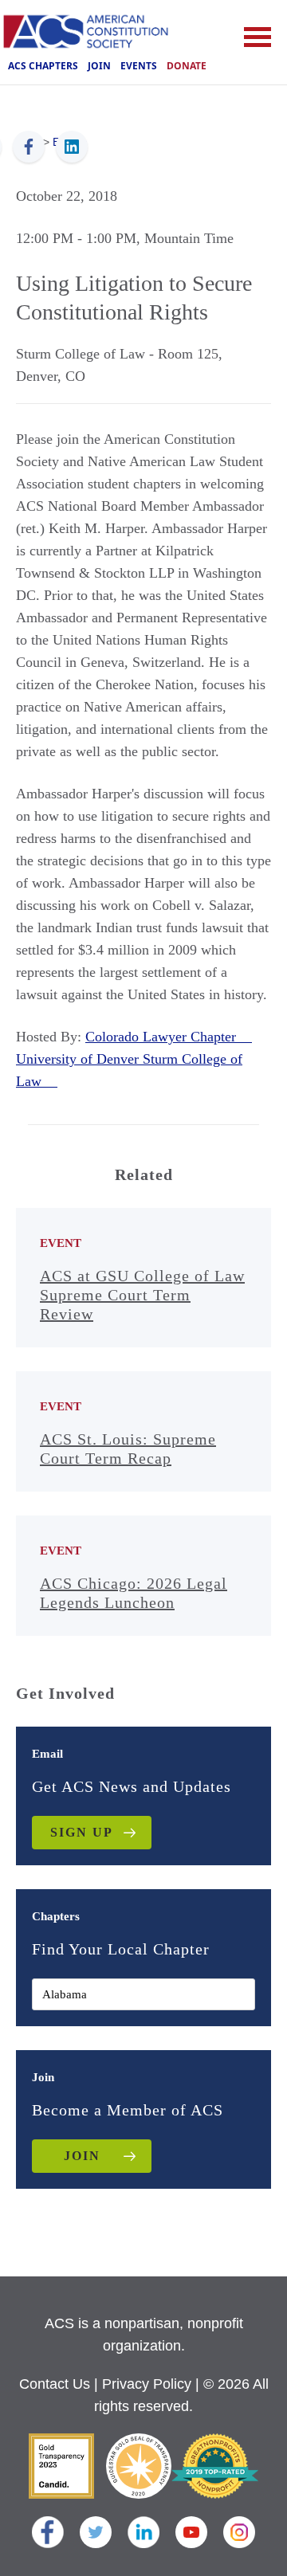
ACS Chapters (43, 66)
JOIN (82, 2156)
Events (139, 66)
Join (99, 66)
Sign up (82, 1832)
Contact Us (55, 2384)
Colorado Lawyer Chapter (169, 1037)
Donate (187, 66)
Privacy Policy (147, 2384)
